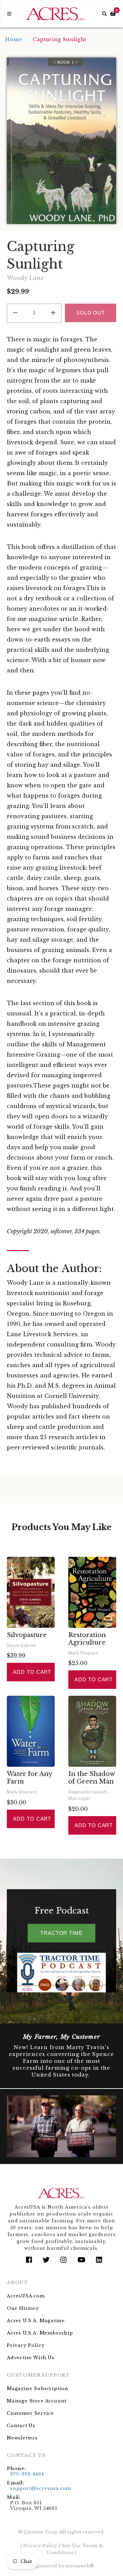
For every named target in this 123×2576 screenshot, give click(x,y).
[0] (113, 14)
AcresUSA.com (26, 2296)
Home (14, 39)
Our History (23, 2308)
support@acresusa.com (41, 2488)
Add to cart (32, 1672)
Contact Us (21, 2426)
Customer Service (30, 2413)
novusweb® (80, 2566)
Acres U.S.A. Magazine (36, 2321)
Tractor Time (61, 1933)
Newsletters (22, 2438)
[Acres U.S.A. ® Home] (56, 14)
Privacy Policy (26, 2345)
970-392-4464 (27, 2474)
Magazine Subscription (38, 2389)
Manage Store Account (37, 2401)
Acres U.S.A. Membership (40, 2333)
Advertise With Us (31, 2358)
